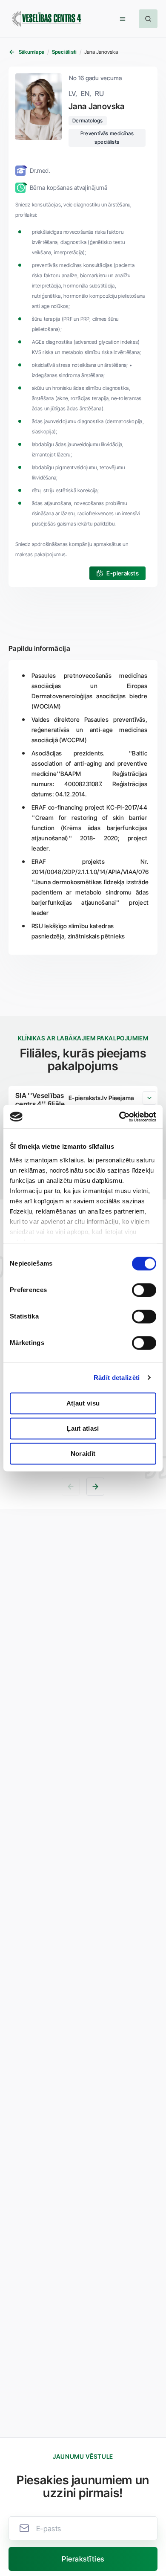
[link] (117, 573)
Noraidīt (83, 1454)
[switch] (144, 1290)
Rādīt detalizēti (117, 1378)
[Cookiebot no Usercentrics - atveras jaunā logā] (119, 1117)
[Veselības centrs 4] (46, 19)
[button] (123, 19)
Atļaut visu (83, 1403)
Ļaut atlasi (83, 1428)
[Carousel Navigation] (83, 1487)
